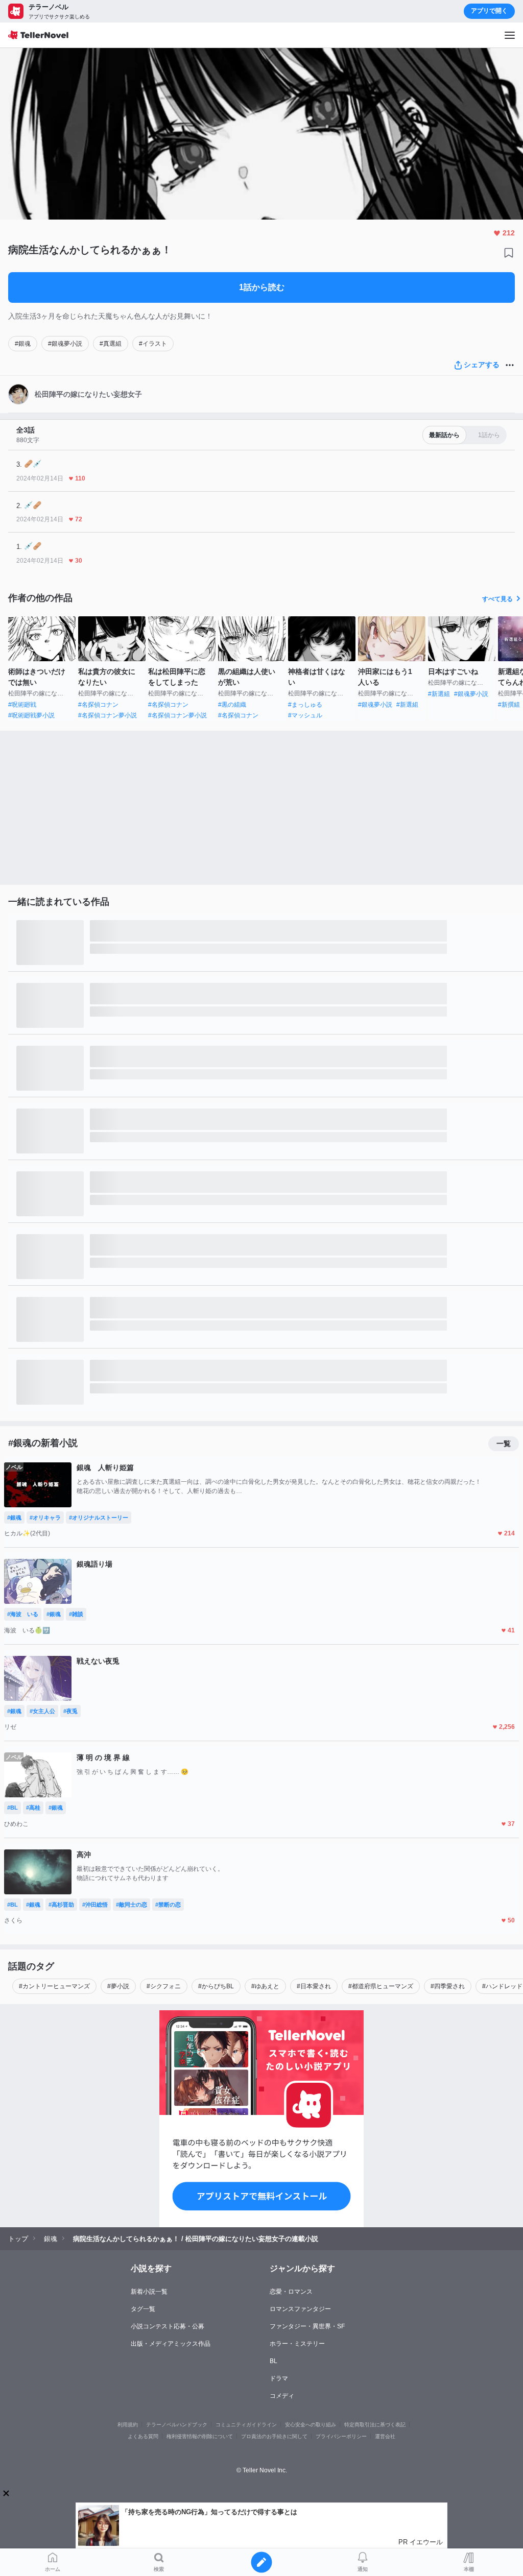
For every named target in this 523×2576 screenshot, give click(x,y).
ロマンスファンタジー (300, 2309)
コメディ (282, 2396)
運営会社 (385, 2436)
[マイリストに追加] (509, 253)
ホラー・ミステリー (297, 2344)
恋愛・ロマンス (291, 2292)
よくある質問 (143, 2436)
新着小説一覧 (149, 2292)
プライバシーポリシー (341, 2436)
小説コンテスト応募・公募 (168, 2326)
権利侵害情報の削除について (200, 2436)
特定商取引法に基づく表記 (375, 2425)
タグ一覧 (143, 2309)
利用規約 (128, 2425)
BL (274, 2361)
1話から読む (262, 287)
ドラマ (279, 2378)
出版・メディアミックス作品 (171, 2344)
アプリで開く (489, 11)
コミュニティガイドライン (246, 2425)
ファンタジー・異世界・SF (307, 2326)
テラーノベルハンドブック (177, 2425)
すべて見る (497, 599)
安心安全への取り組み (311, 2425)
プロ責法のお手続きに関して (274, 2436)
